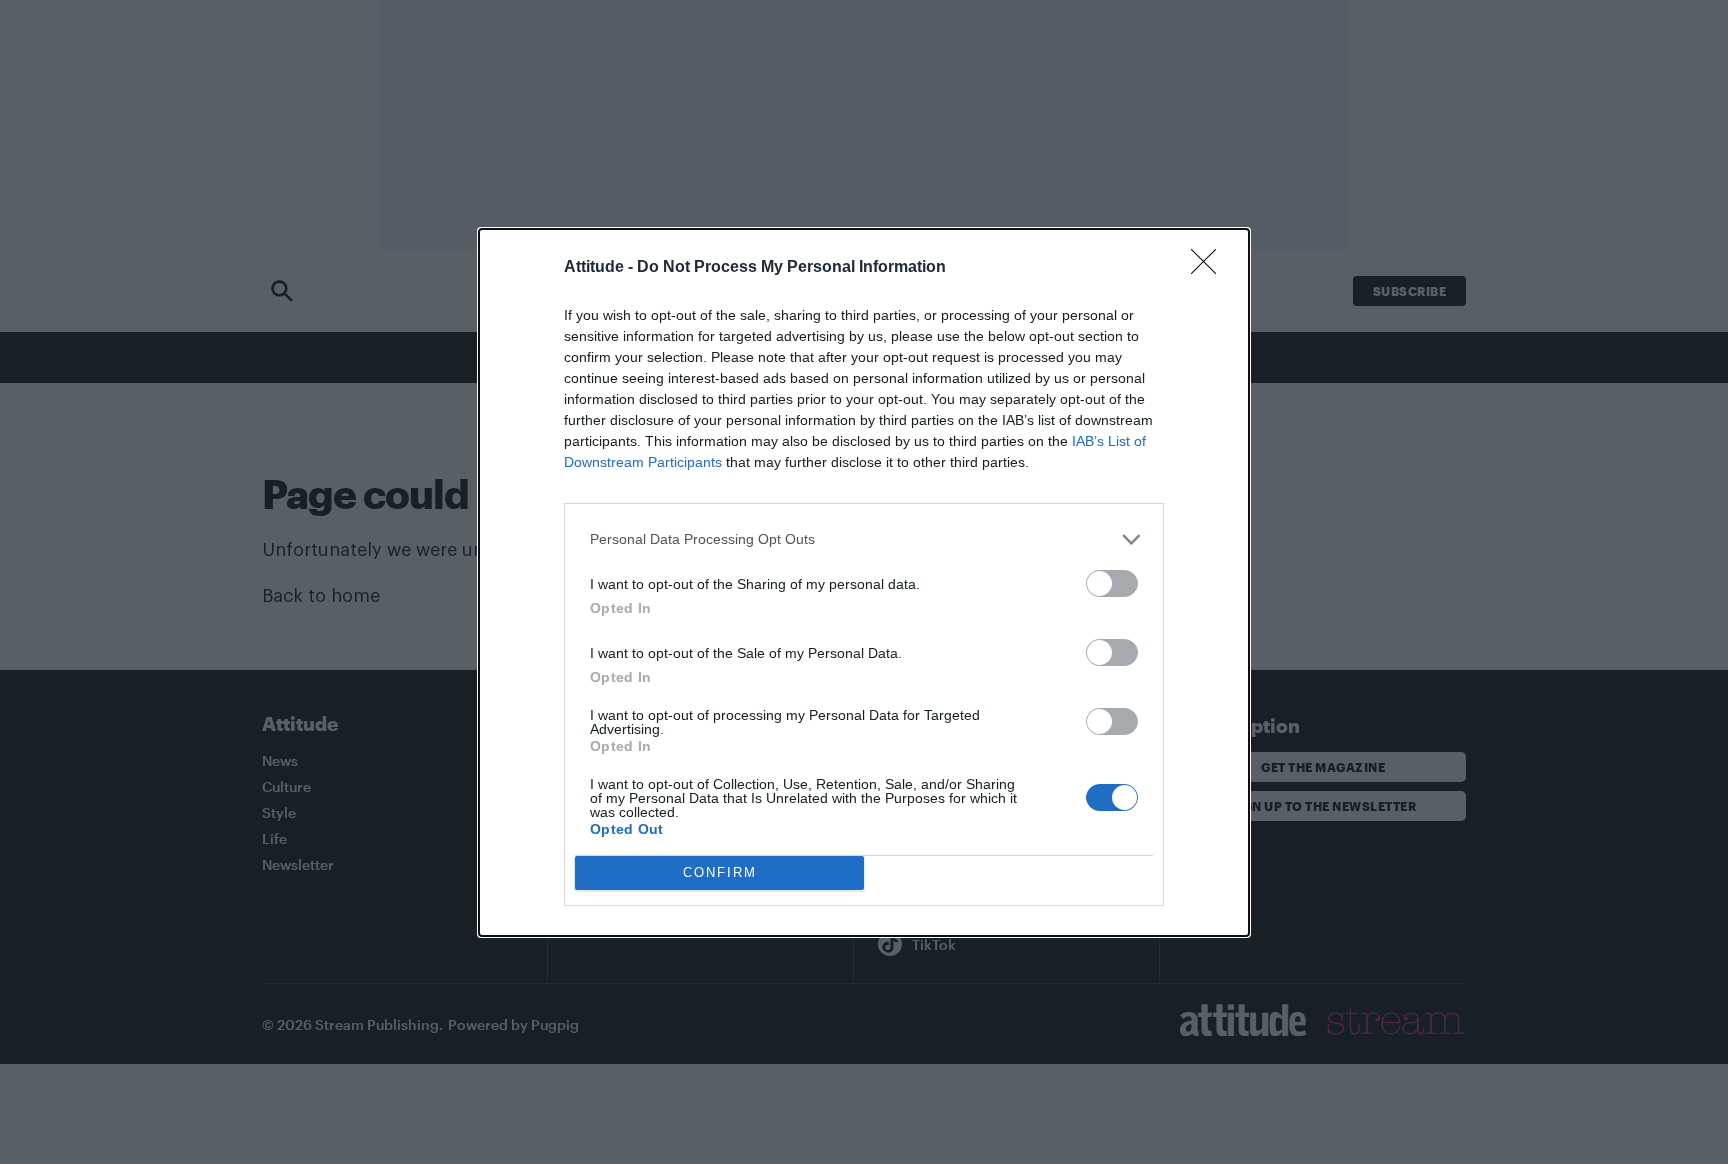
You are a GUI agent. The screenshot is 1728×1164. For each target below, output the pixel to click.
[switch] (1112, 583)
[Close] (1210, 268)
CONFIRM (720, 872)
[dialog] (864, 582)
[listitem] (864, 539)
